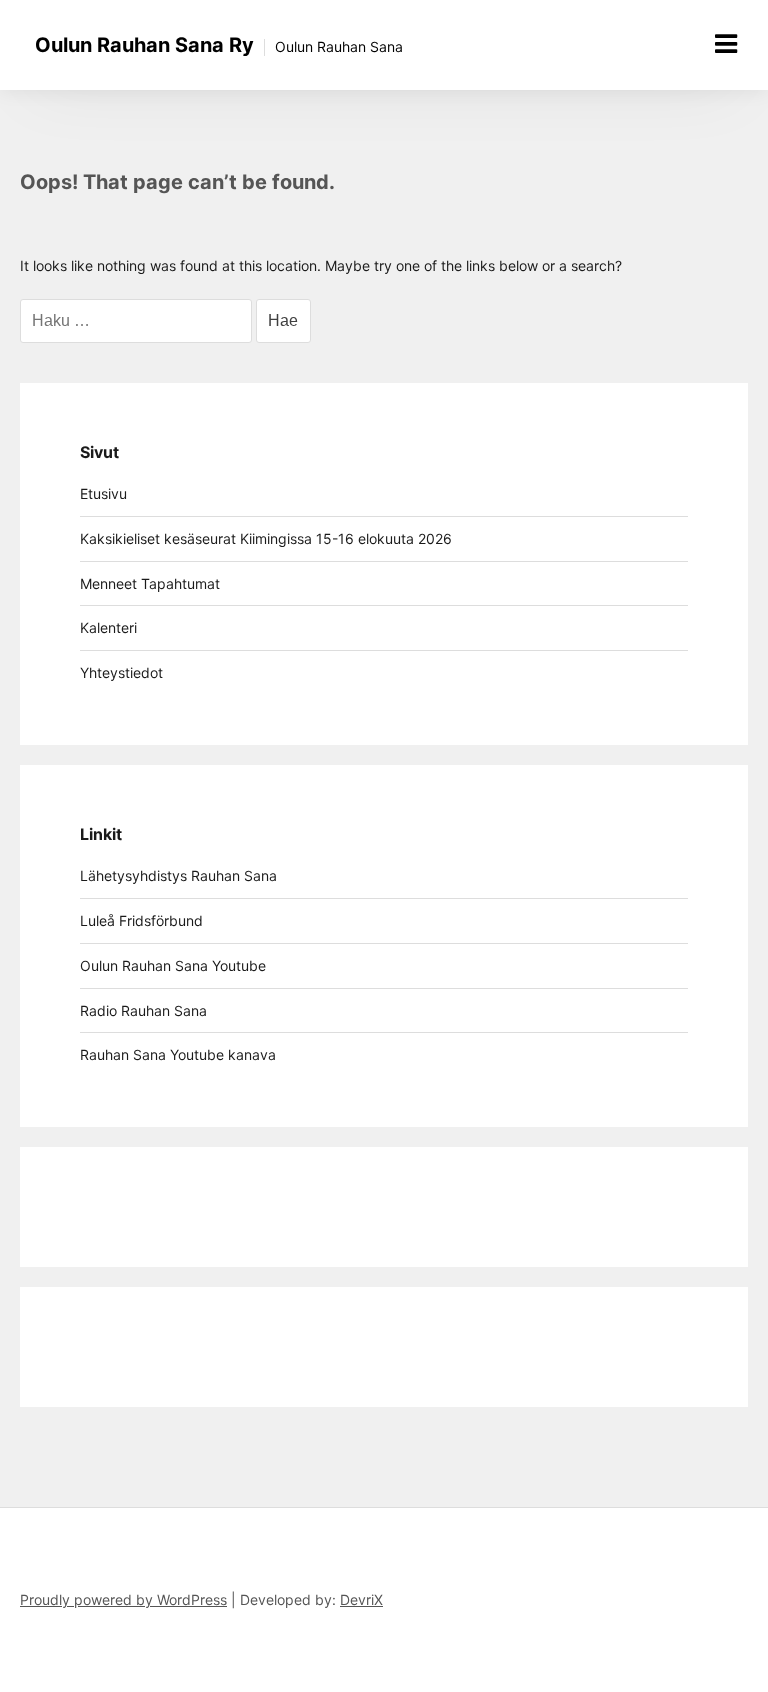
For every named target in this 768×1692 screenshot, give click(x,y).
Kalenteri (108, 627)
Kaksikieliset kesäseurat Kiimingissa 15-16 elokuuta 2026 (266, 538)
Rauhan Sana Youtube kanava (178, 1054)
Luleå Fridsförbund (141, 920)
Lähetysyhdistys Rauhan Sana (178, 875)
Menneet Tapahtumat (150, 583)
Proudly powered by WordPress (123, 1599)
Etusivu (103, 493)
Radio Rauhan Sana (143, 1010)
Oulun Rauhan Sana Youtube (173, 965)
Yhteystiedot (121, 672)
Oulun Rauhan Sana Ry (144, 45)
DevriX (361, 1599)
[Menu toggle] (726, 44)
